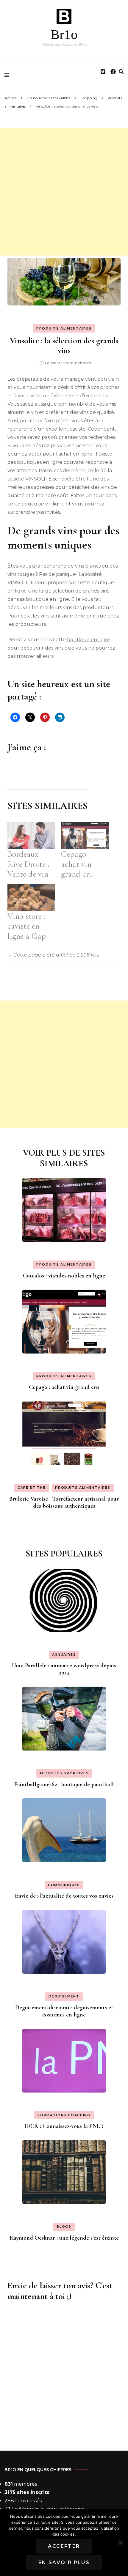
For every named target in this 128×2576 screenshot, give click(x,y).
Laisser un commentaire (68, 363)
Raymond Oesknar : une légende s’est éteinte (64, 2238)
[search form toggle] (121, 72)
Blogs (64, 2227)
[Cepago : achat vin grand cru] (85, 835)
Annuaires (64, 1655)
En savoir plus (64, 2562)
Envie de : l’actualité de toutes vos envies (64, 1896)
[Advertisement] (64, 192)
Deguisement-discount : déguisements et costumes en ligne (64, 2011)
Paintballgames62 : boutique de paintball (64, 1784)
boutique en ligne (89, 640)
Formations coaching (64, 2115)
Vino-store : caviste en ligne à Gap (27, 926)
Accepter (64, 2546)
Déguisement (64, 1996)
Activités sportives (64, 1773)
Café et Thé (32, 1488)
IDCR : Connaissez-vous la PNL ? (64, 2126)
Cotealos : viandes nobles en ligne (64, 1276)
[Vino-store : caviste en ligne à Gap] (31, 898)
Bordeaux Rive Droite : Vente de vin (28, 864)
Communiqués (64, 1885)
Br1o (64, 34)
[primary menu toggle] (8, 75)
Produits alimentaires (64, 328)
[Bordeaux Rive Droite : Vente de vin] (31, 835)
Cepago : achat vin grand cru (77, 864)
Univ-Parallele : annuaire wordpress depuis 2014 (64, 1669)
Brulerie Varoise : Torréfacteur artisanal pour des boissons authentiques (64, 1502)
